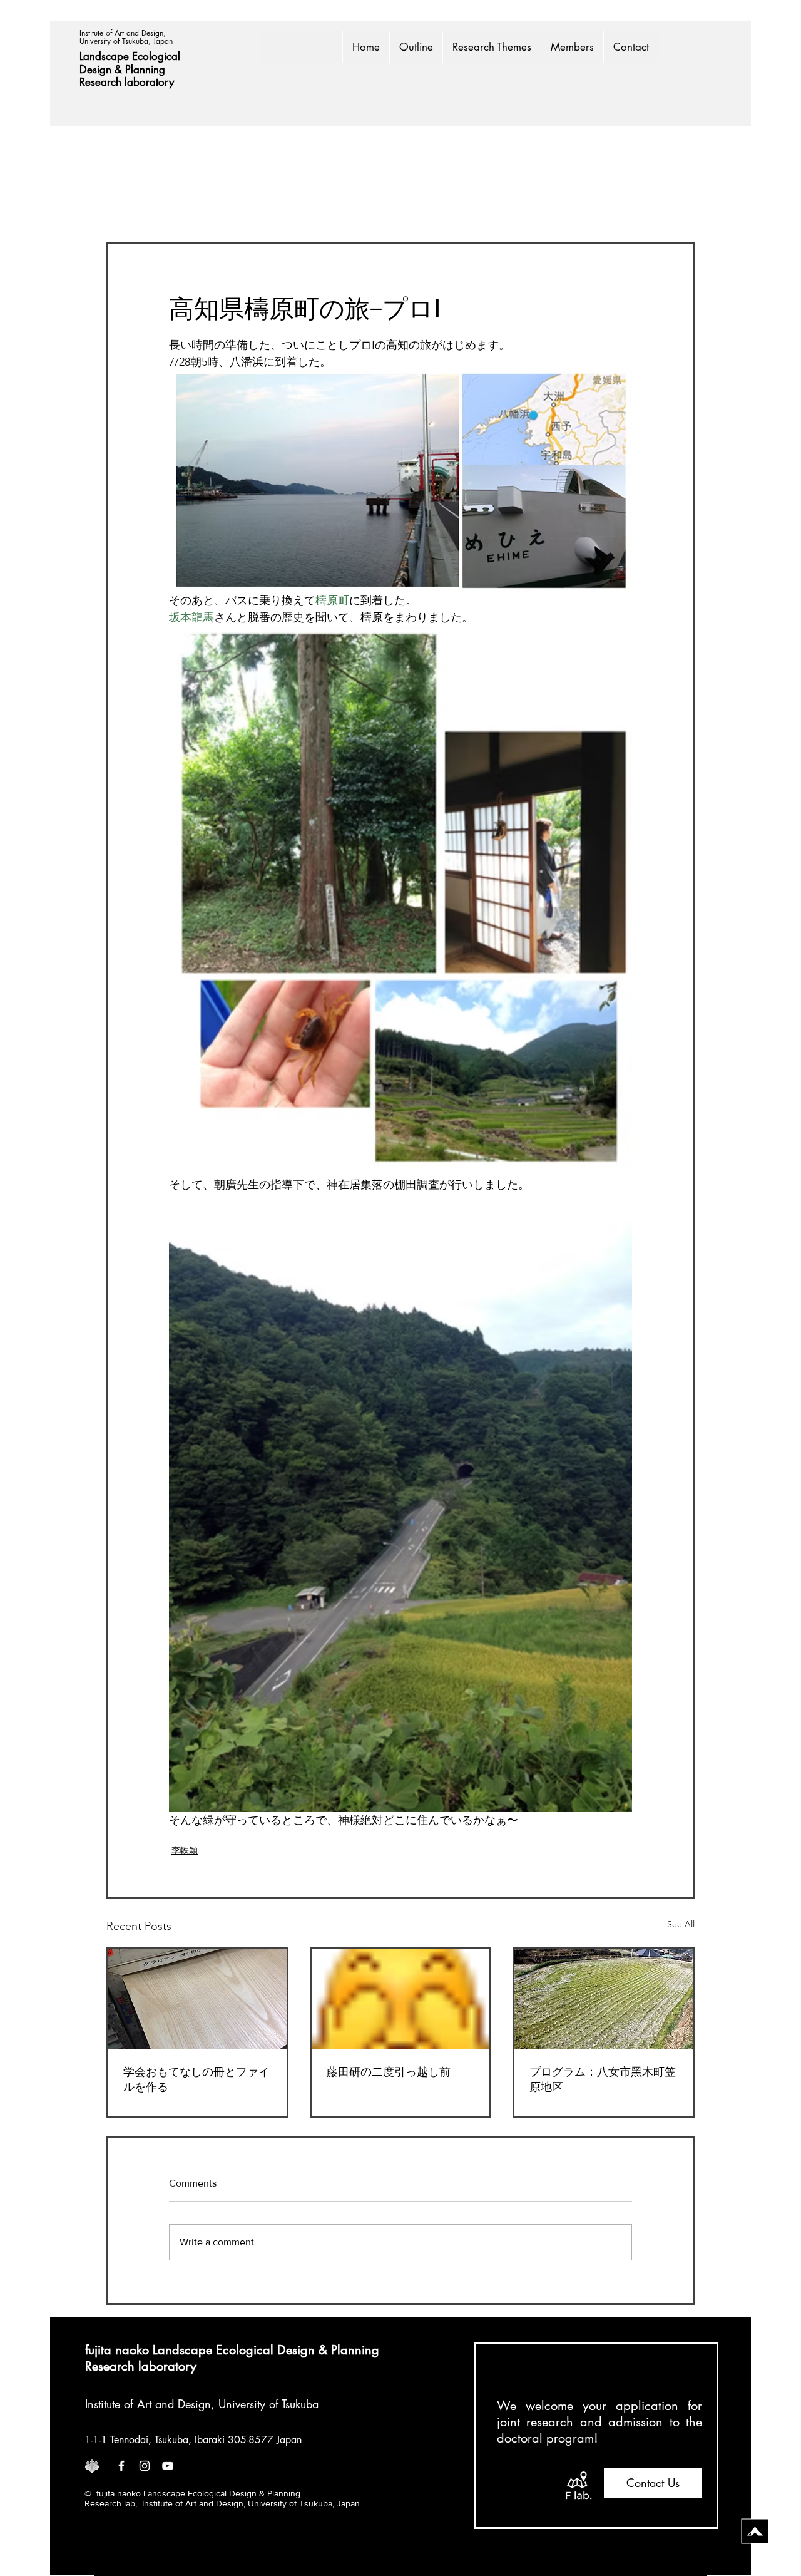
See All (681, 1924)
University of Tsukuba (268, 2404)
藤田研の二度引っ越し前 (389, 2072)
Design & (102, 70)
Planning (147, 70)
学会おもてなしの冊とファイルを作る (196, 2079)
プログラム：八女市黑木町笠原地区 (603, 2079)
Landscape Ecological (131, 56)
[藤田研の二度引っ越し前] (401, 1999)
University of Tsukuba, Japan (126, 41)
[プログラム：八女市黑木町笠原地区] (604, 1999)
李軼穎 (185, 1850)
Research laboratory (127, 82)
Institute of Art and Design (148, 2404)
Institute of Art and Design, (124, 33)
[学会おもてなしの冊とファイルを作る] (197, 1999)
